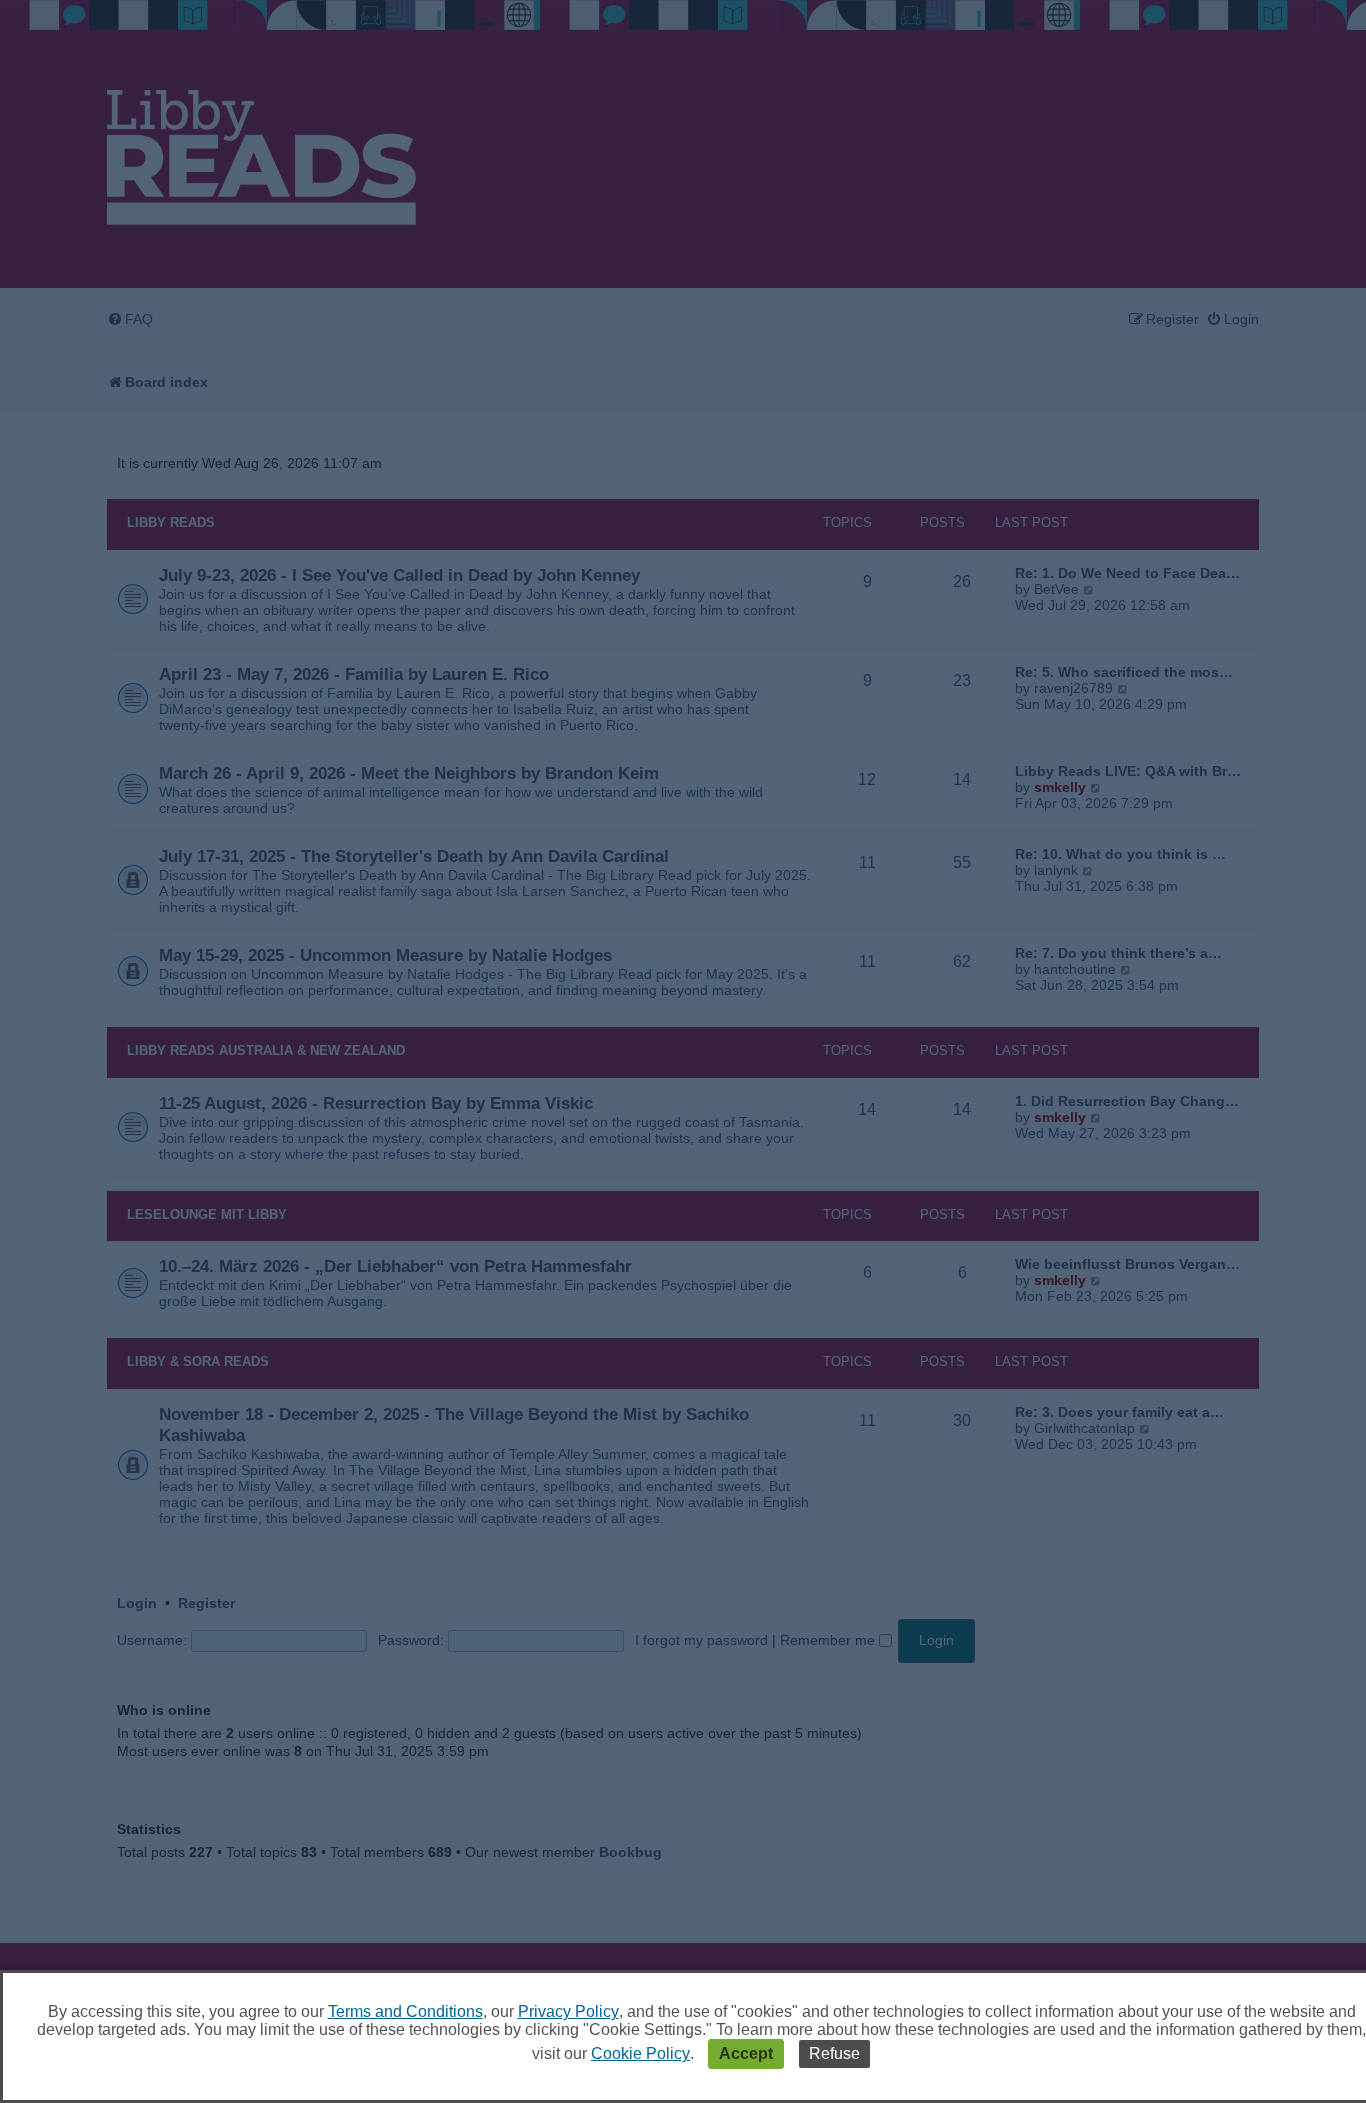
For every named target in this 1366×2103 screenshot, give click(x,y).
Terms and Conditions (405, 2011)
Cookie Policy (640, 2053)
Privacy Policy (568, 2011)
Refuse (834, 2053)
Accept (746, 2053)
